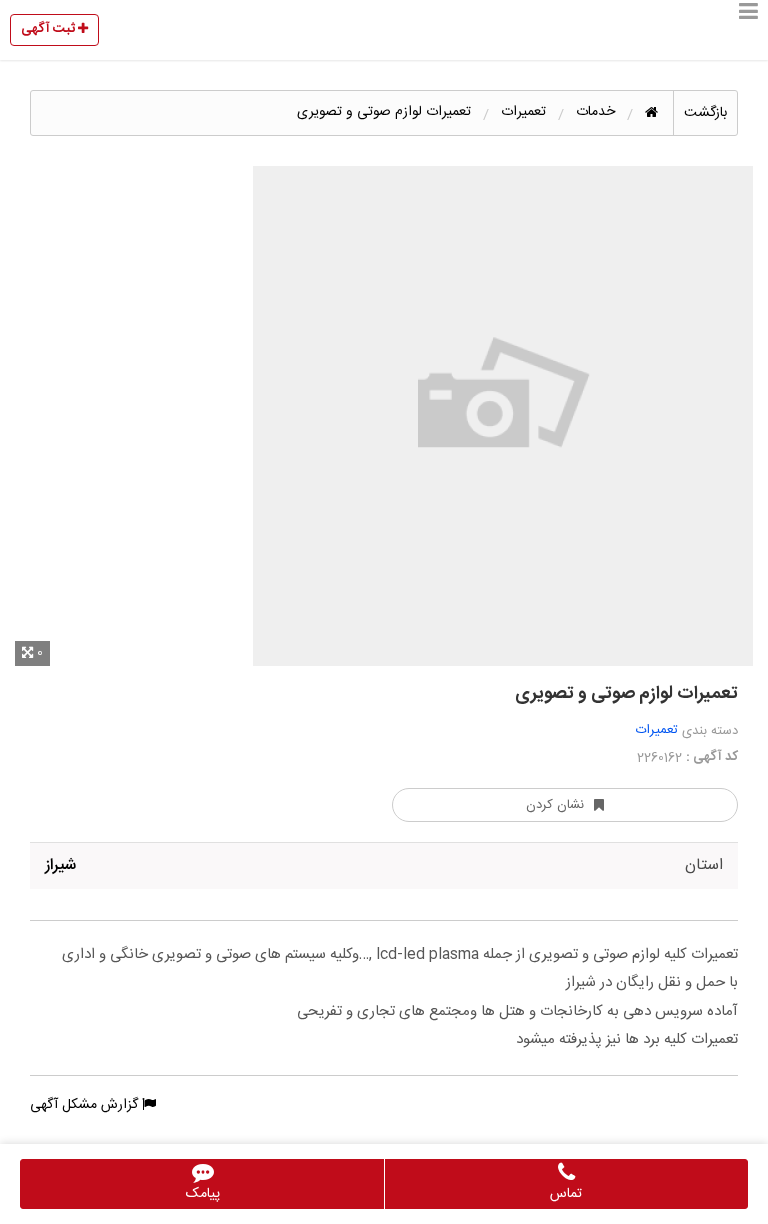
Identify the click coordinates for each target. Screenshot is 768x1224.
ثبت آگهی (49, 29)
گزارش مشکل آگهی (86, 1105)
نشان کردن (555, 805)
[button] (748, 30)
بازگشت (705, 113)
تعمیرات (657, 730)
